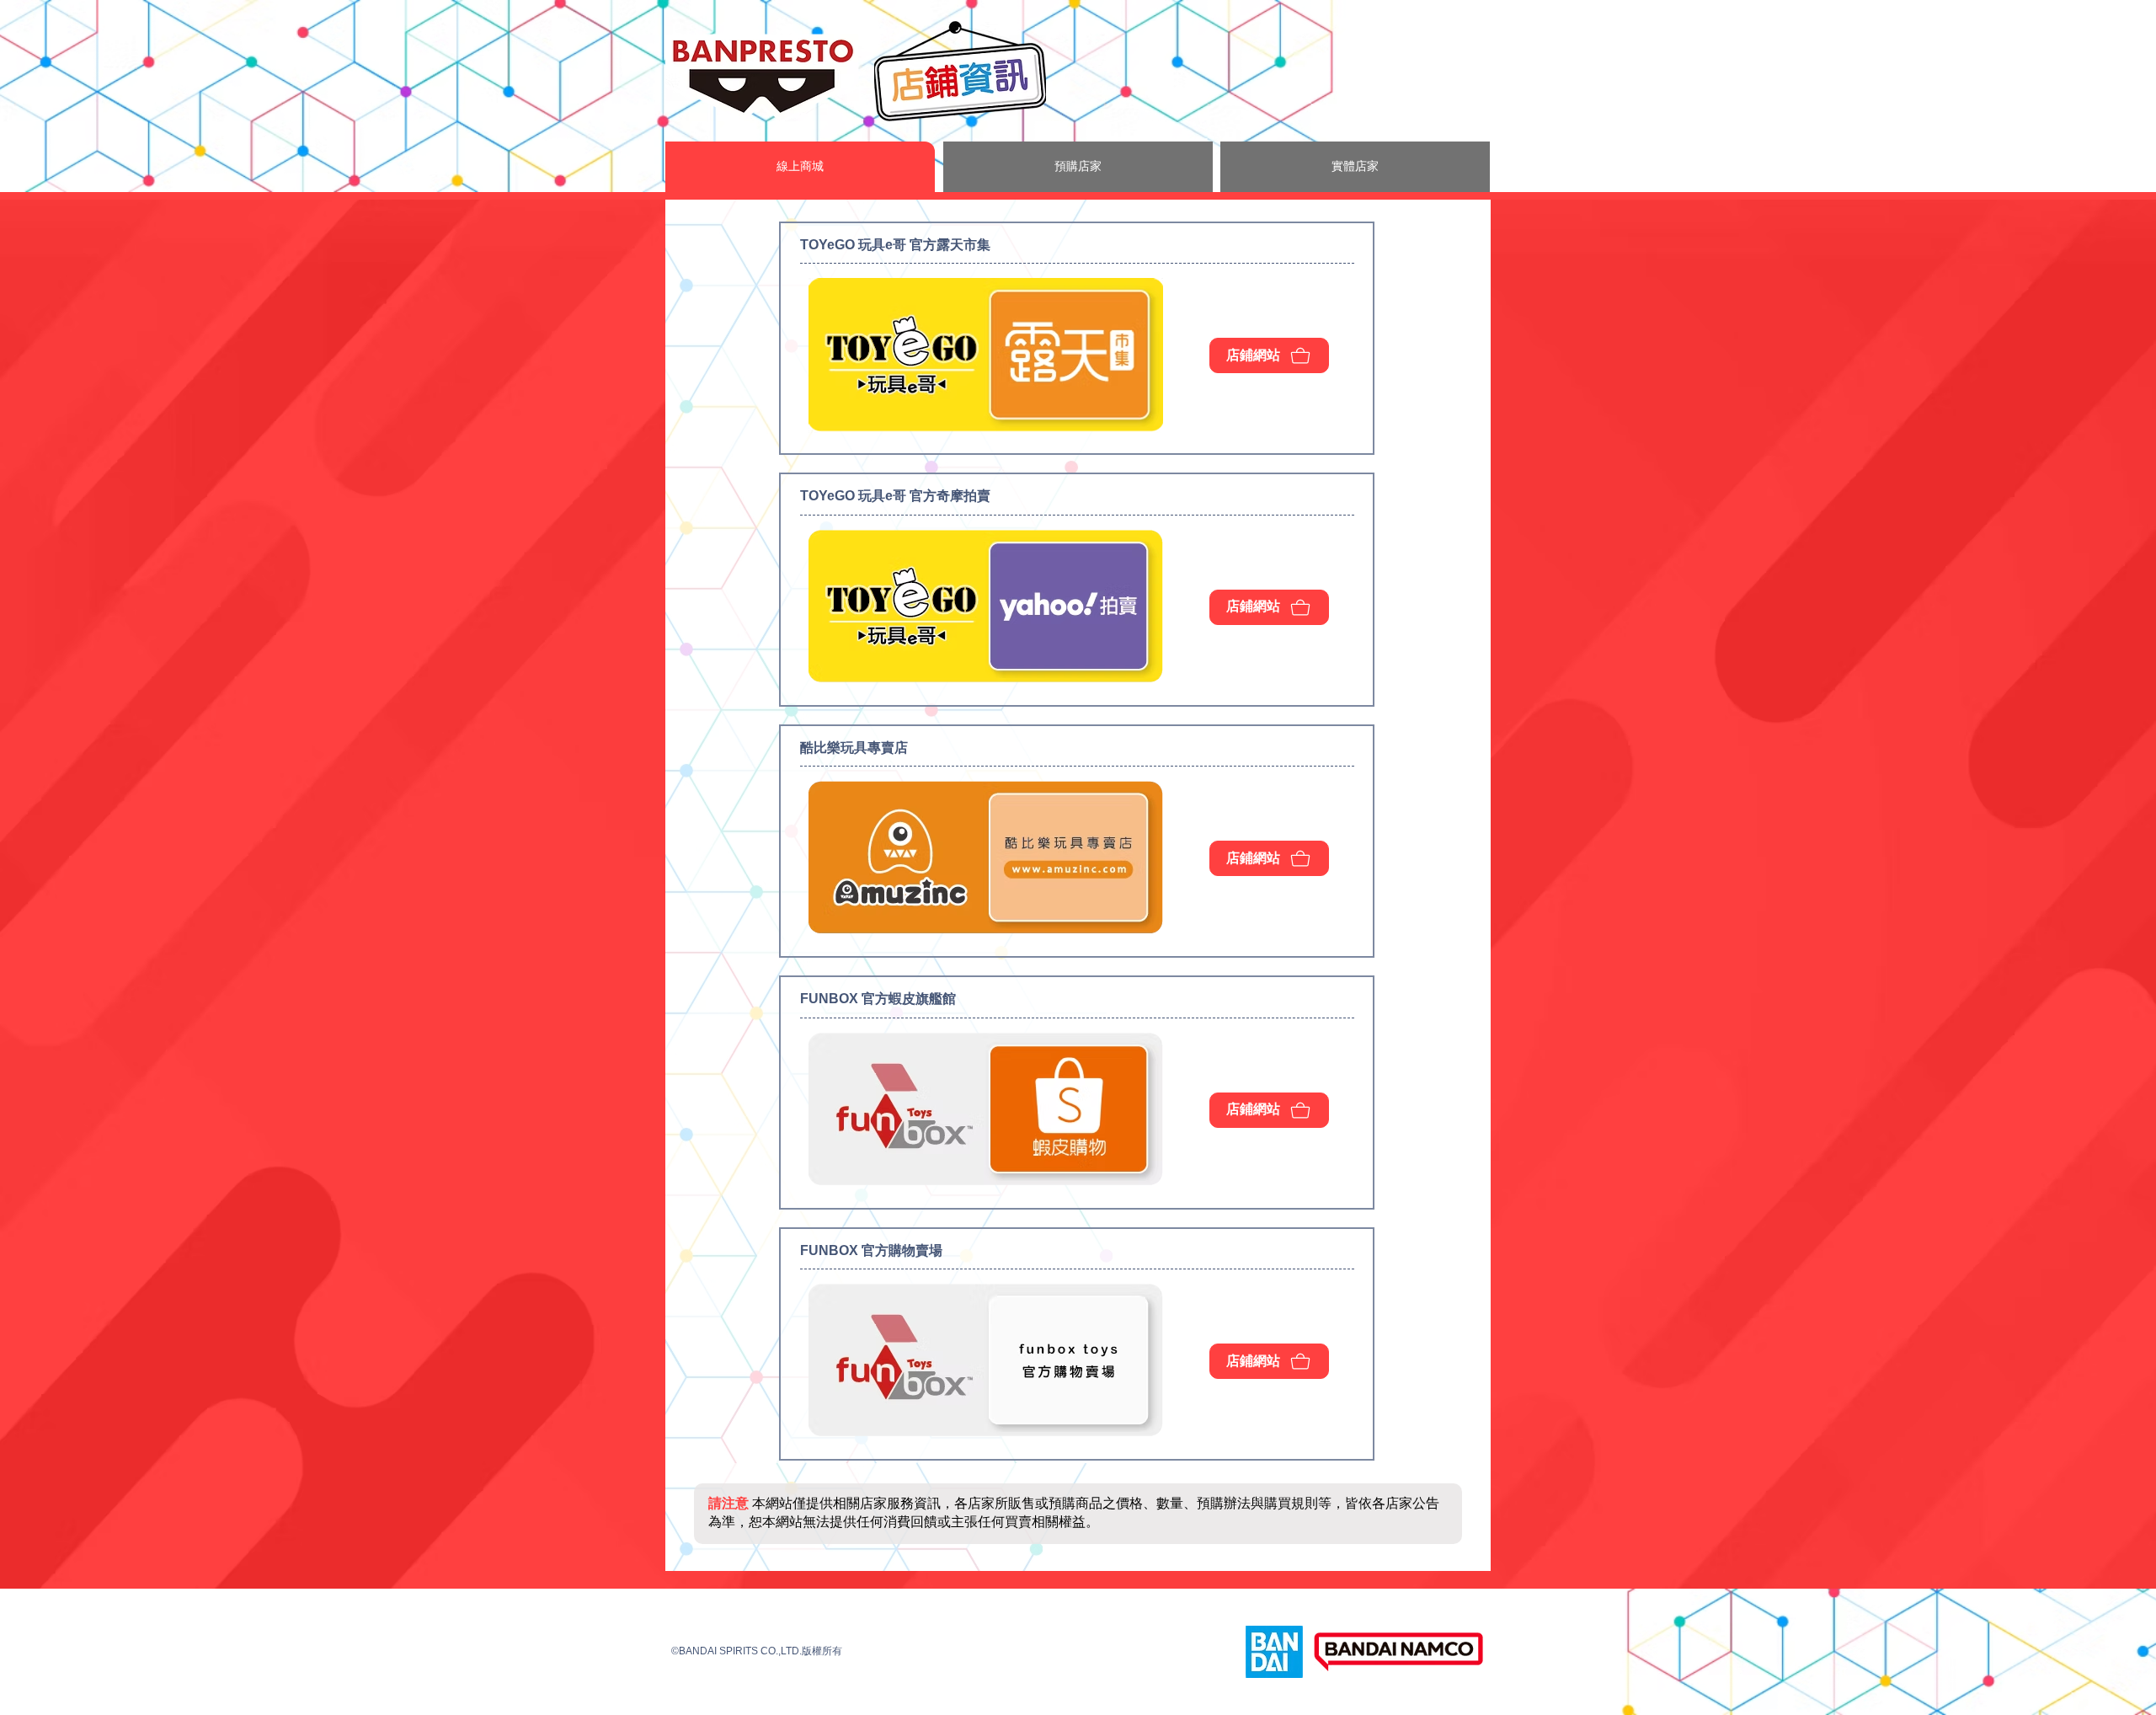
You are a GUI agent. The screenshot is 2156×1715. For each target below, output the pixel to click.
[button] (800, 167)
